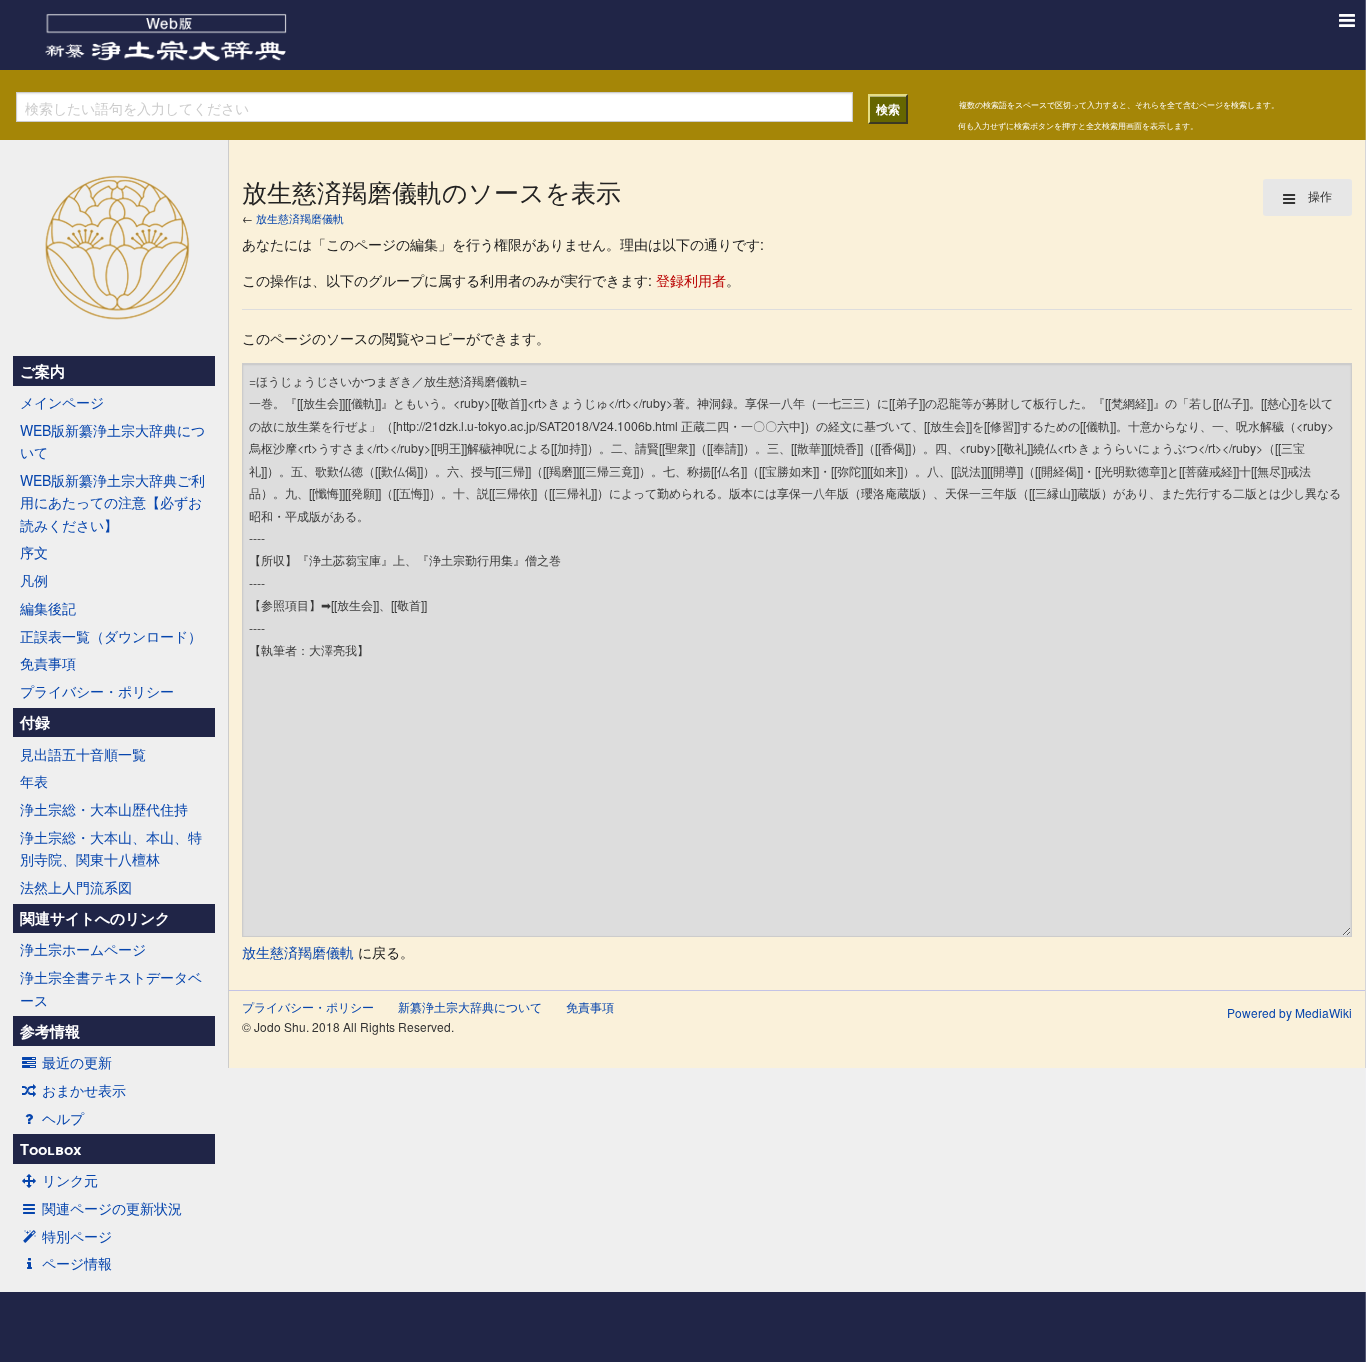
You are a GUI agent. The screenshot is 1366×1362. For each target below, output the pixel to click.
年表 (34, 781)
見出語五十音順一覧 (83, 754)
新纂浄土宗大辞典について (470, 1006)
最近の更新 (77, 1062)
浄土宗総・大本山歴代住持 (104, 809)
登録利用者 (691, 280)
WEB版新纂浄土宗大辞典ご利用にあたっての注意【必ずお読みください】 (112, 502)
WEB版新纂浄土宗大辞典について (112, 441)
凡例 (34, 580)
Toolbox (50, 1149)
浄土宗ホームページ (83, 949)
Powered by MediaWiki (1289, 1012)
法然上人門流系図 (76, 887)
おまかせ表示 (84, 1090)
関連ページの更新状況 (112, 1208)
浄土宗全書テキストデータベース (111, 988)
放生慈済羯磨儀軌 (300, 218)
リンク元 (70, 1180)
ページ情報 (77, 1263)
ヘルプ (63, 1118)
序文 (34, 552)
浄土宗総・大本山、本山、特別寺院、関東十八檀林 (111, 848)
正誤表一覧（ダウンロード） (111, 636)
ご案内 (42, 371)
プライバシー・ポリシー (97, 691)
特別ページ (77, 1236)
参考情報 (50, 1031)
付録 (35, 722)
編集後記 (48, 608)
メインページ (62, 402)
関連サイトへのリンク (95, 918)
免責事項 (48, 663)
